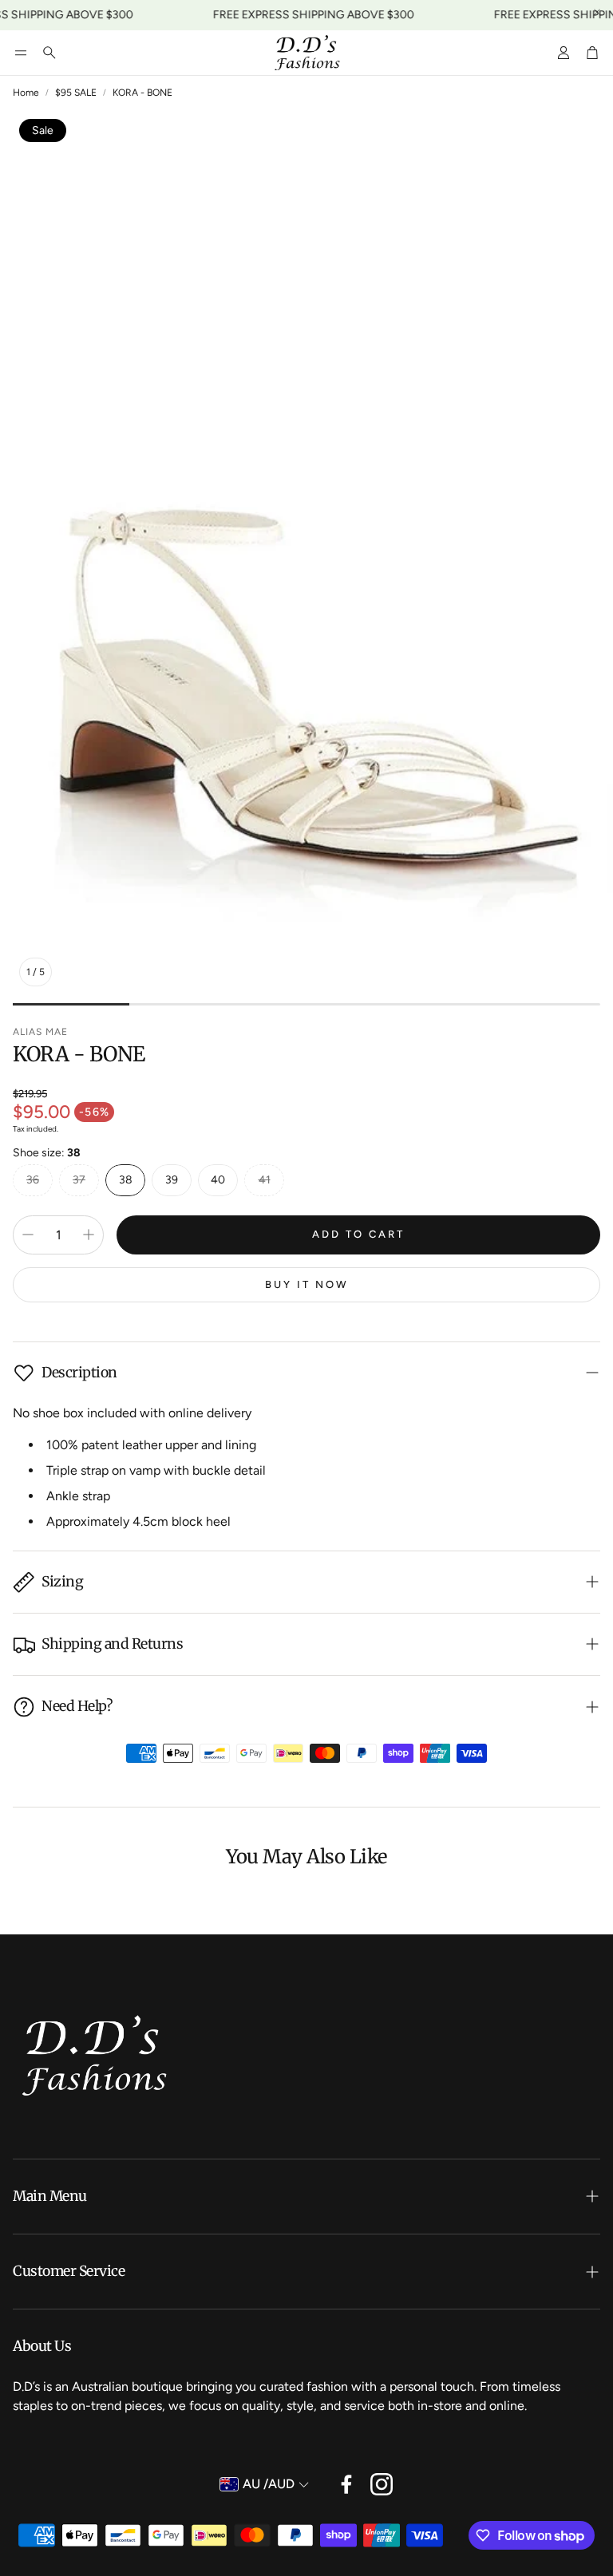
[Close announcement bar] (597, 12)
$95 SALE (76, 93)
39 (172, 1180)
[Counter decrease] (28, 1235)
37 (79, 1180)
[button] (21, 53)
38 (126, 1180)
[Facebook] (346, 2484)
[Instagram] (382, 2484)
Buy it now (307, 1284)
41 (265, 1180)
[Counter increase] (89, 1235)
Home (26, 93)
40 (218, 1180)
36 (33, 1180)
